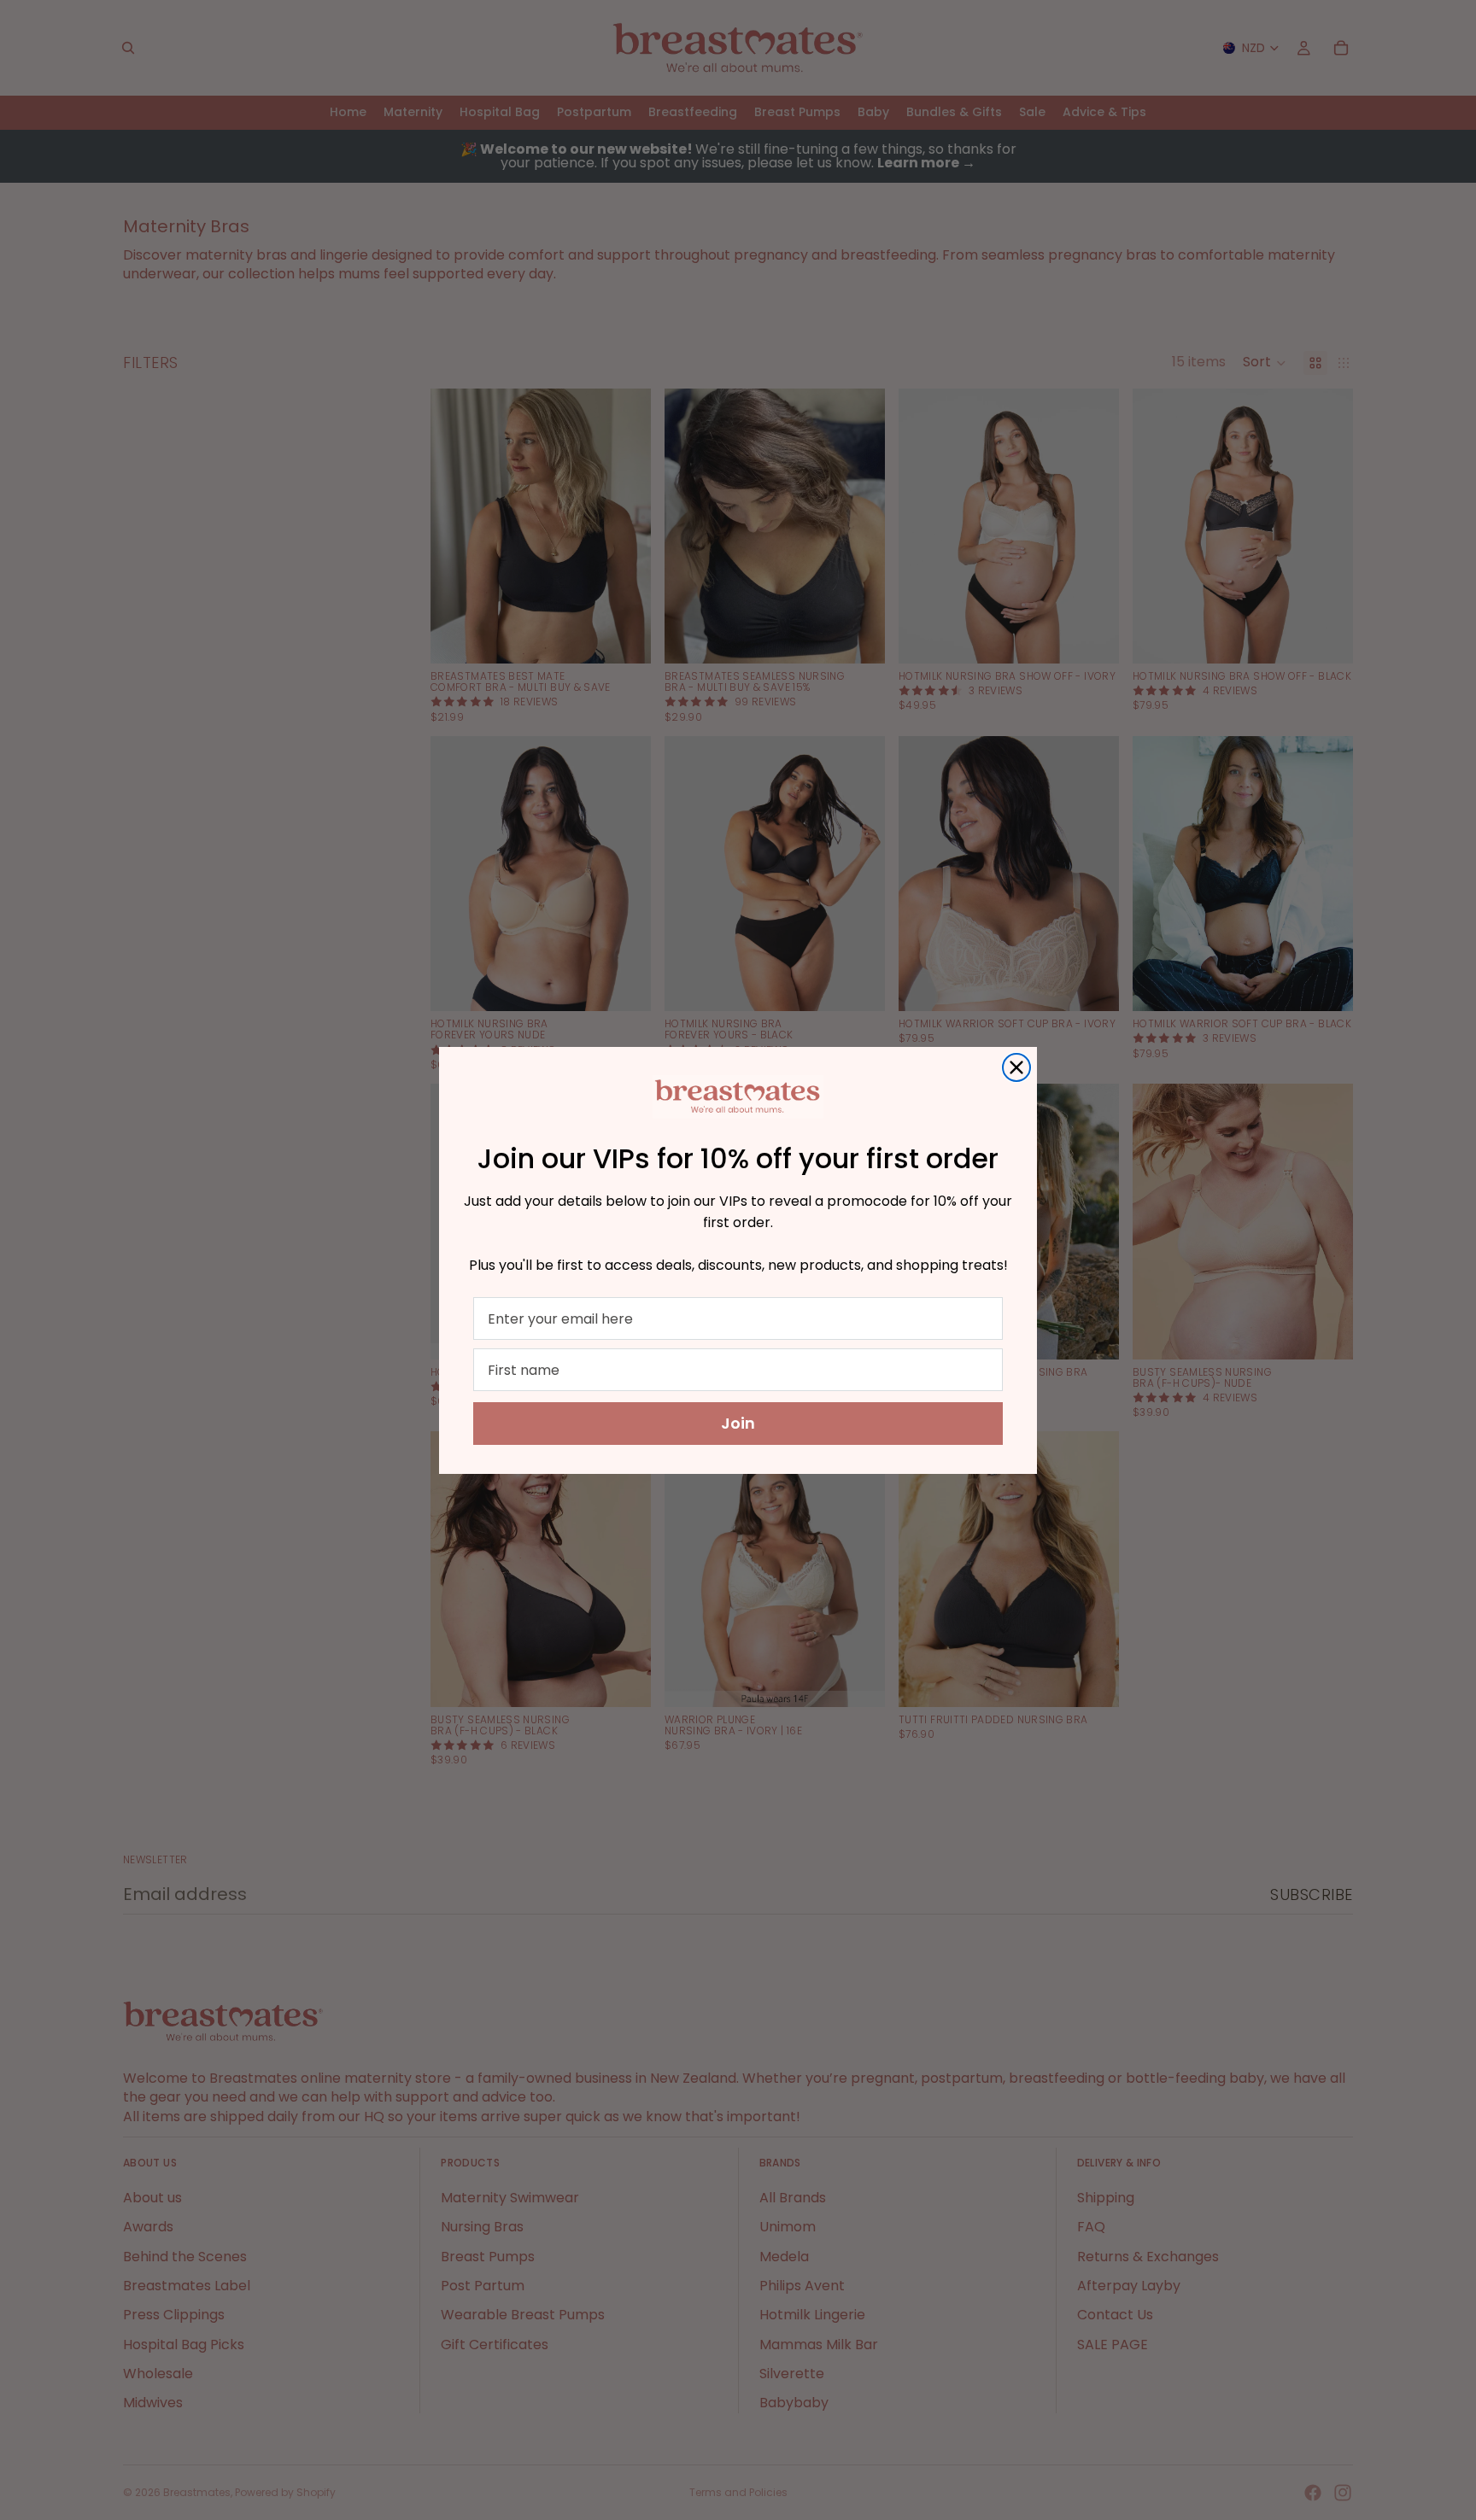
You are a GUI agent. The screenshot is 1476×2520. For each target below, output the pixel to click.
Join (738, 1423)
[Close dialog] (1016, 1067)
